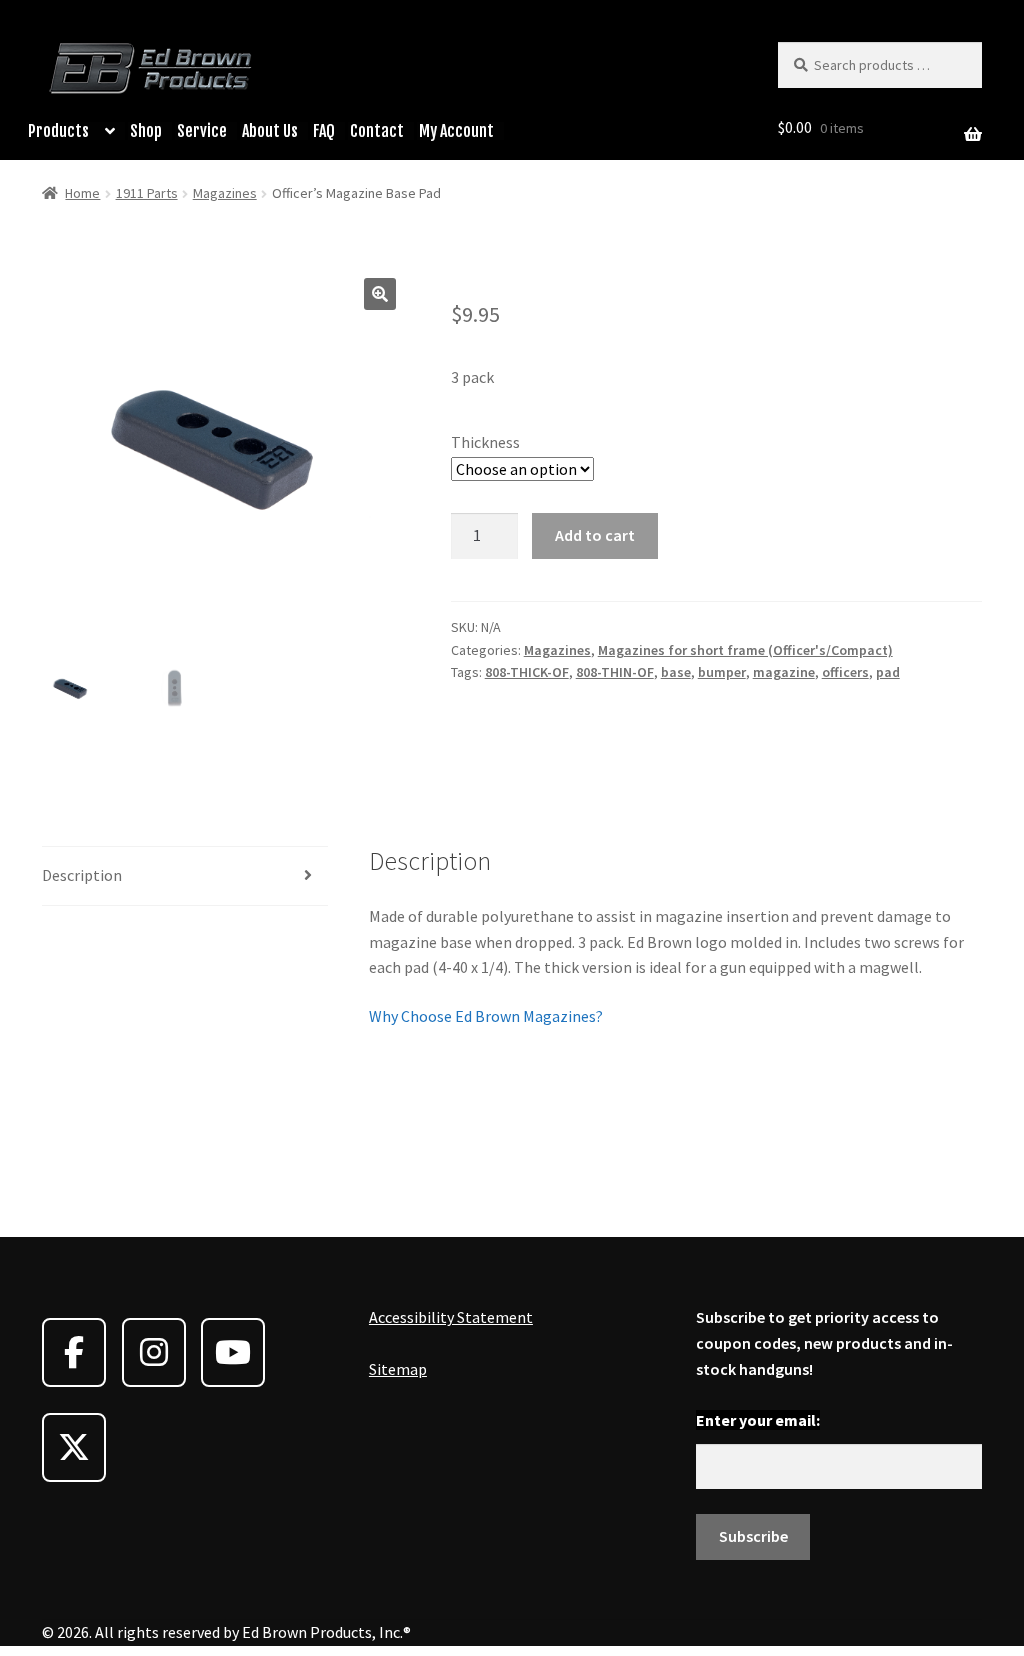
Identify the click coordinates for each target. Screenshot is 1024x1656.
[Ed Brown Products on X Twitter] (74, 1447)
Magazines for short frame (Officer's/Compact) (745, 650)
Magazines (225, 193)
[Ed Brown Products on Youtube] (233, 1352)
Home (82, 193)
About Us (270, 131)
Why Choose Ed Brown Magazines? (486, 1016)
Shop (146, 131)
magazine (784, 672)
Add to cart (595, 535)
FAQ (324, 131)
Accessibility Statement (451, 1317)
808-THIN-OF (615, 672)
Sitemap (398, 1369)
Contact (377, 131)
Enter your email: (758, 1420)
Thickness (485, 442)
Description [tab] (82, 875)
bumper (722, 672)
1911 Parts (147, 193)
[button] (380, 294)
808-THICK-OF (527, 672)
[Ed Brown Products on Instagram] (154, 1352)
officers (845, 672)
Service (202, 131)
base (676, 672)
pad (888, 672)
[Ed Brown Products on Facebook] (74, 1352)
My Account (456, 131)
